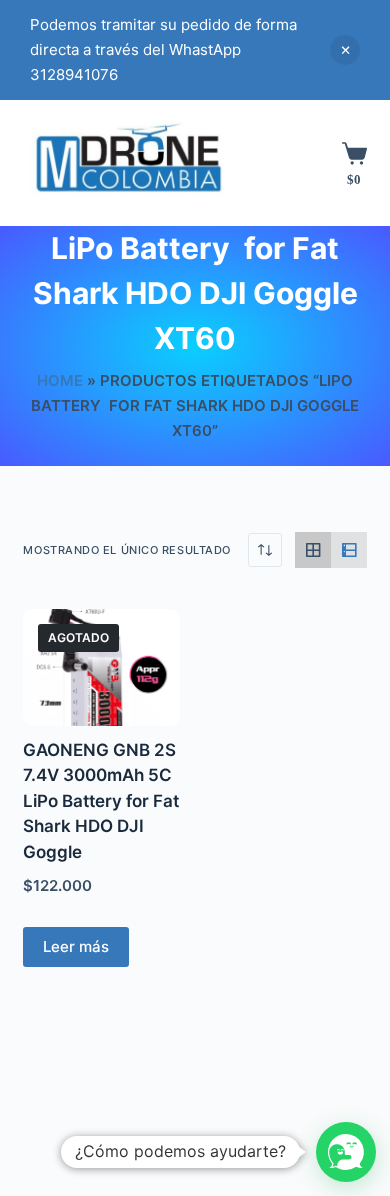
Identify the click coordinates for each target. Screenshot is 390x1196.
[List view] (349, 550)
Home (60, 380)
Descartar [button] (345, 50)
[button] (346, 1152)
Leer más (76, 946)
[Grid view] (313, 550)
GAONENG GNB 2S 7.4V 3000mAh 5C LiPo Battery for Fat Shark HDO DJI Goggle (101, 801)
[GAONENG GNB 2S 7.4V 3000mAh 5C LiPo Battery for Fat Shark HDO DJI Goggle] (101, 667)
